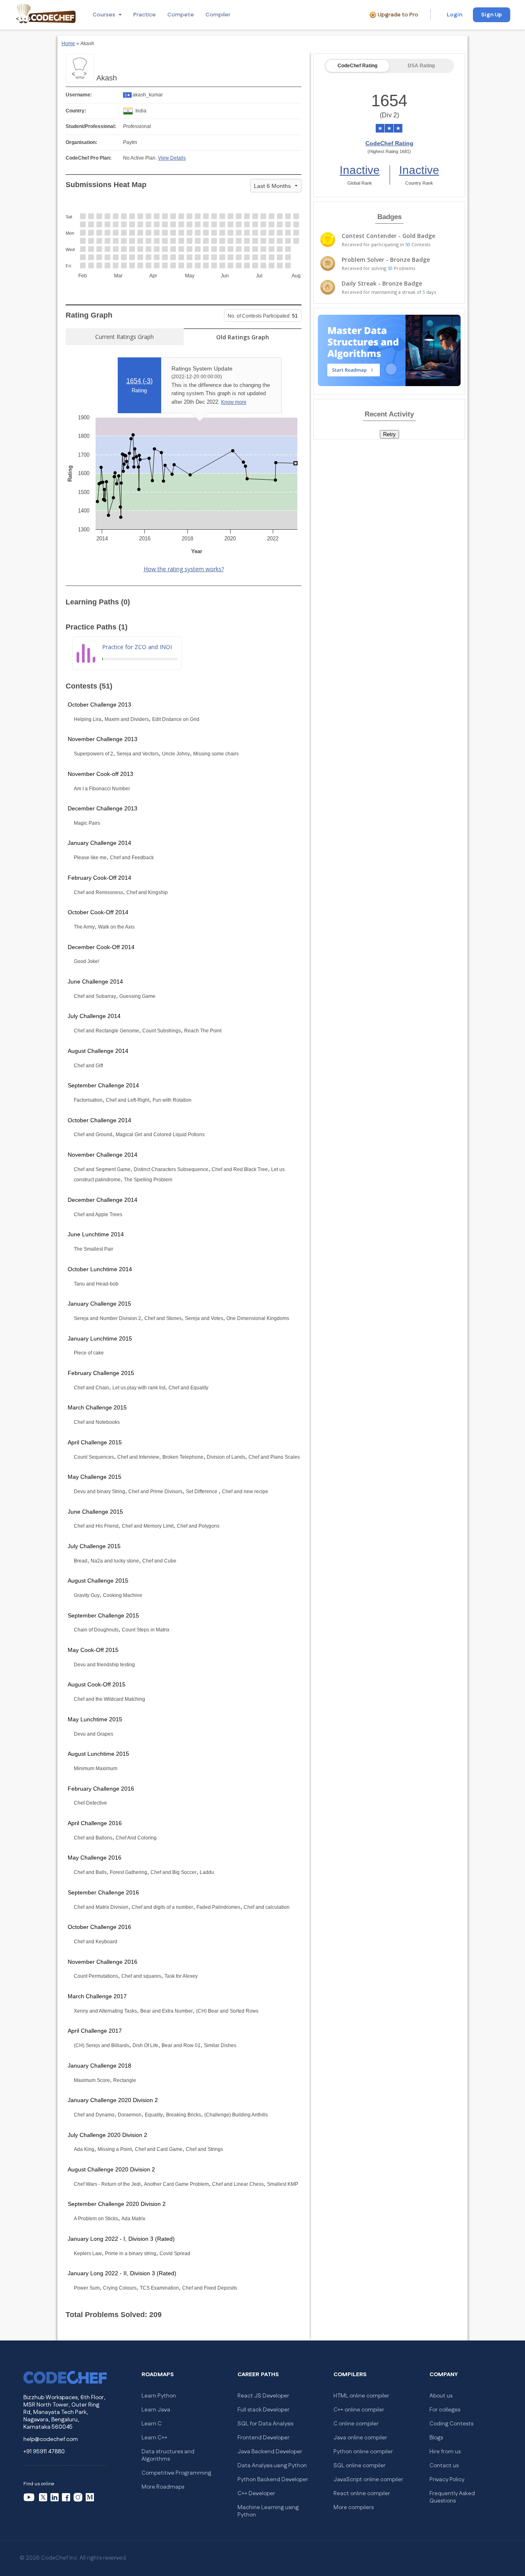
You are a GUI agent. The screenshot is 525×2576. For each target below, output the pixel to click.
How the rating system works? (184, 569)
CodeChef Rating (357, 66)
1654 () (139, 381)
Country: (76, 111)
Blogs (436, 2438)
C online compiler (356, 2424)
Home (68, 43)
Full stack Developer (264, 2410)
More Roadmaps (163, 2487)
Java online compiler (360, 2438)
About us (441, 2396)
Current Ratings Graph (124, 337)
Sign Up (492, 15)
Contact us (444, 2466)
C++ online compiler (359, 2410)
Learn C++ (154, 2438)
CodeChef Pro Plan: (89, 158)
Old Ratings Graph (243, 337)
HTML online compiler (361, 2396)
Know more (234, 402)
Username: (79, 95)
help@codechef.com (51, 2439)
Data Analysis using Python (272, 2466)
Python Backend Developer (273, 2480)
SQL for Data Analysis (265, 2424)
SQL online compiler (360, 2466)
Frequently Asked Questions (452, 2497)
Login (454, 15)
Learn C (152, 2424)
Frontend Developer (264, 2438)
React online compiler (362, 2494)
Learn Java (156, 2410)
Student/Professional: (91, 126)
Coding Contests (451, 2424)
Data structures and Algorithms (168, 2455)
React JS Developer (263, 2396)
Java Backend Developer (270, 2452)
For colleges (445, 2410)
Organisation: (81, 142)
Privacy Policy (447, 2480)
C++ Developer (256, 2494)
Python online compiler (363, 2452)
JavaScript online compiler (368, 2480)
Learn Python (159, 2396)
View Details (172, 158)
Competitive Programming (176, 2473)
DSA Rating (421, 66)
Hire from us (445, 2452)
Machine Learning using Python (268, 2511)
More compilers (354, 2507)
